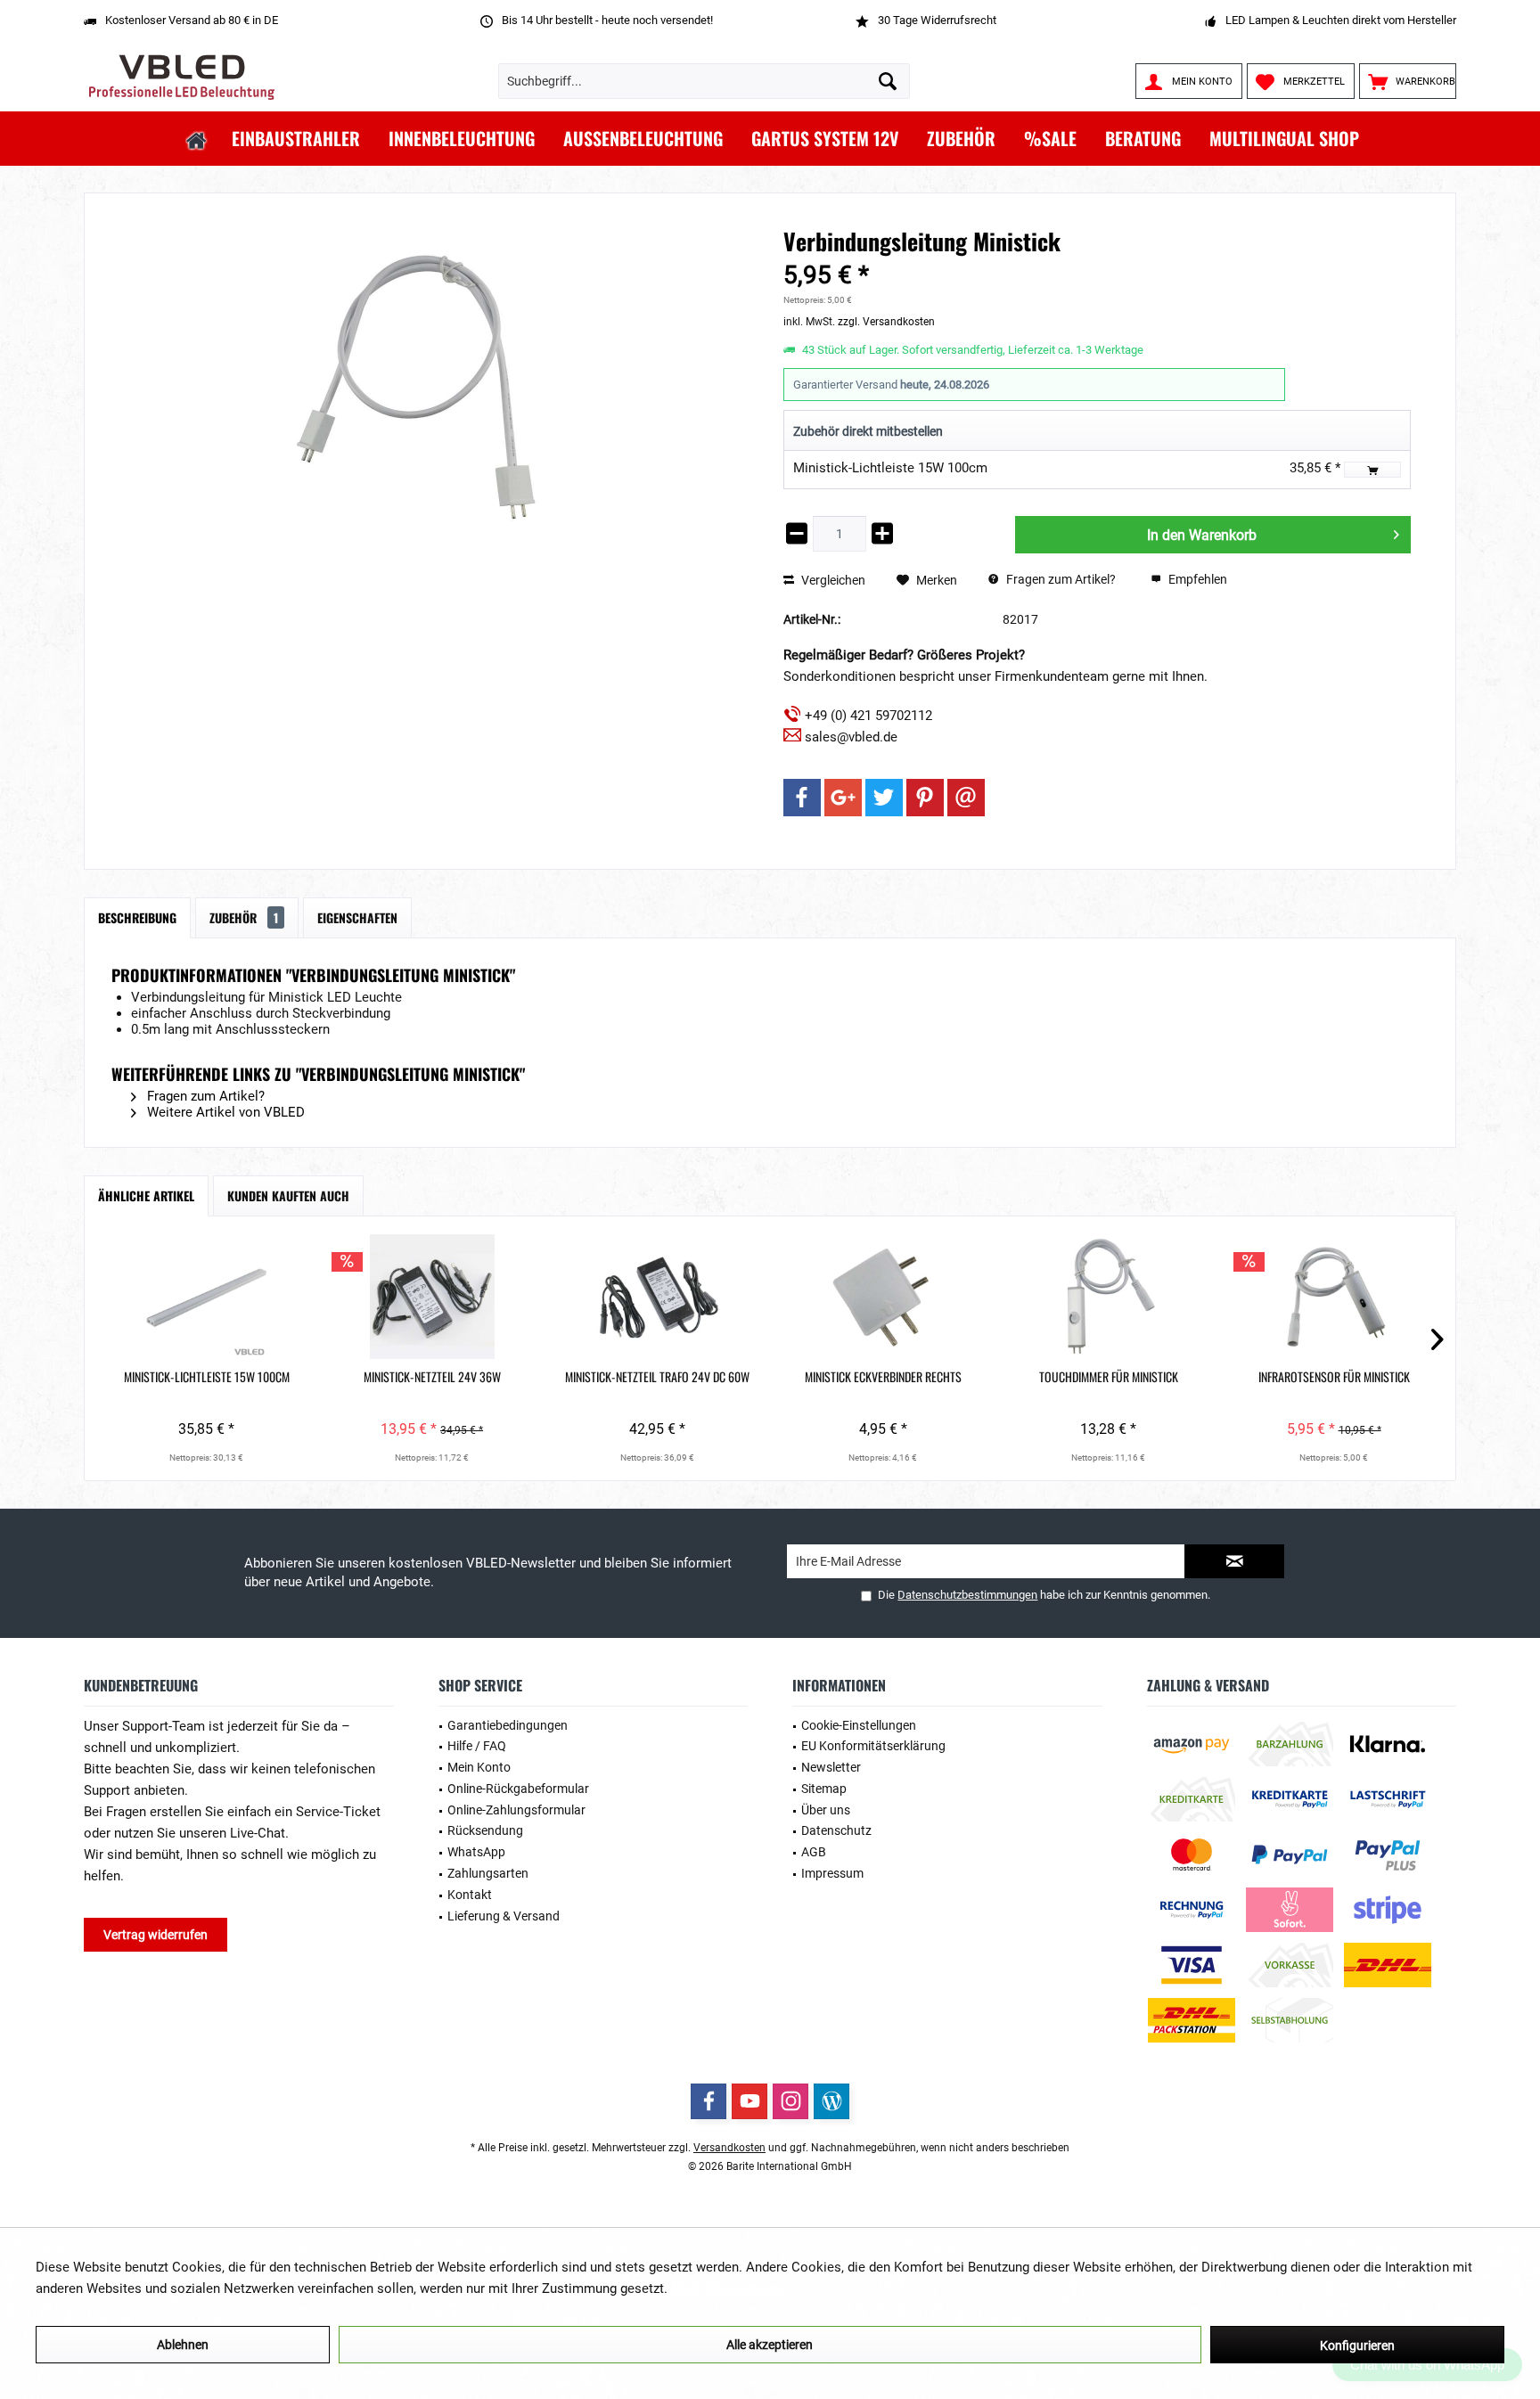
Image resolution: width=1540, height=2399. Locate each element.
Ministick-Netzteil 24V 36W (432, 1377)
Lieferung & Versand (504, 1916)
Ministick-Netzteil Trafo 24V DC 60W (657, 1377)
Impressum (832, 1873)
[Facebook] (802, 798)
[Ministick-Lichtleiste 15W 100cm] (206, 1297)
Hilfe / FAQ (477, 1746)
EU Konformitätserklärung (873, 1746)
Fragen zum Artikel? (1060, 579)
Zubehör (244, 917)
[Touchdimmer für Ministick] (1108, 1297)
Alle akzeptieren (770, 2345)
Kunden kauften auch (288, 1195)
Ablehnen (183, 2345)
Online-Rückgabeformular (518, 1789)
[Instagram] (790, 2101)
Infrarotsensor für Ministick (1334, 1377)
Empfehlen (1196, 579)
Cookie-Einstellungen (859, 1725)
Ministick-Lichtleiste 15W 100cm (890, 468)
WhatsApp (476, 1852)
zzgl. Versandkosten (886, 322)
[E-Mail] (966, 798)
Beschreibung (137, 917)
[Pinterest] (925, 798)
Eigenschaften (357, 917)
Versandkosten (729, 2148)
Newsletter (831, 1767)
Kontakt (470, 1895)
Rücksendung (485, 1830)
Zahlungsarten (488, 1873)
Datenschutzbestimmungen (967, 1595)
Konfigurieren (1357, 2346)
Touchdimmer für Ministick (1109, 1377)
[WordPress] (831, 2101)
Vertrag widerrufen (156, 1935)
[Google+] (843, 798)
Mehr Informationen (730, 2288)
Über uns (826, 1810)
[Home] (197, 139)
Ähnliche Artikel (146, 1195)
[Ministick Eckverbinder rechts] (883, 1297)
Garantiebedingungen (508, 1725)
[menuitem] (1408, 81)
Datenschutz (836, 1830)
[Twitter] (884, 798)
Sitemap (824, 1789)
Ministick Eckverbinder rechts (883, 1377)
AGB (814, 1852)
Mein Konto (479, 1767)
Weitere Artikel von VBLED (224, 1112)
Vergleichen (832, 580)
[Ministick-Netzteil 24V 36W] (432, 1297)
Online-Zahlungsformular (516, 1810)
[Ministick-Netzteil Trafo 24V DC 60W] (657, 1297)
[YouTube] (750, 2101)
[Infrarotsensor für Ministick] (1334, 1297)
